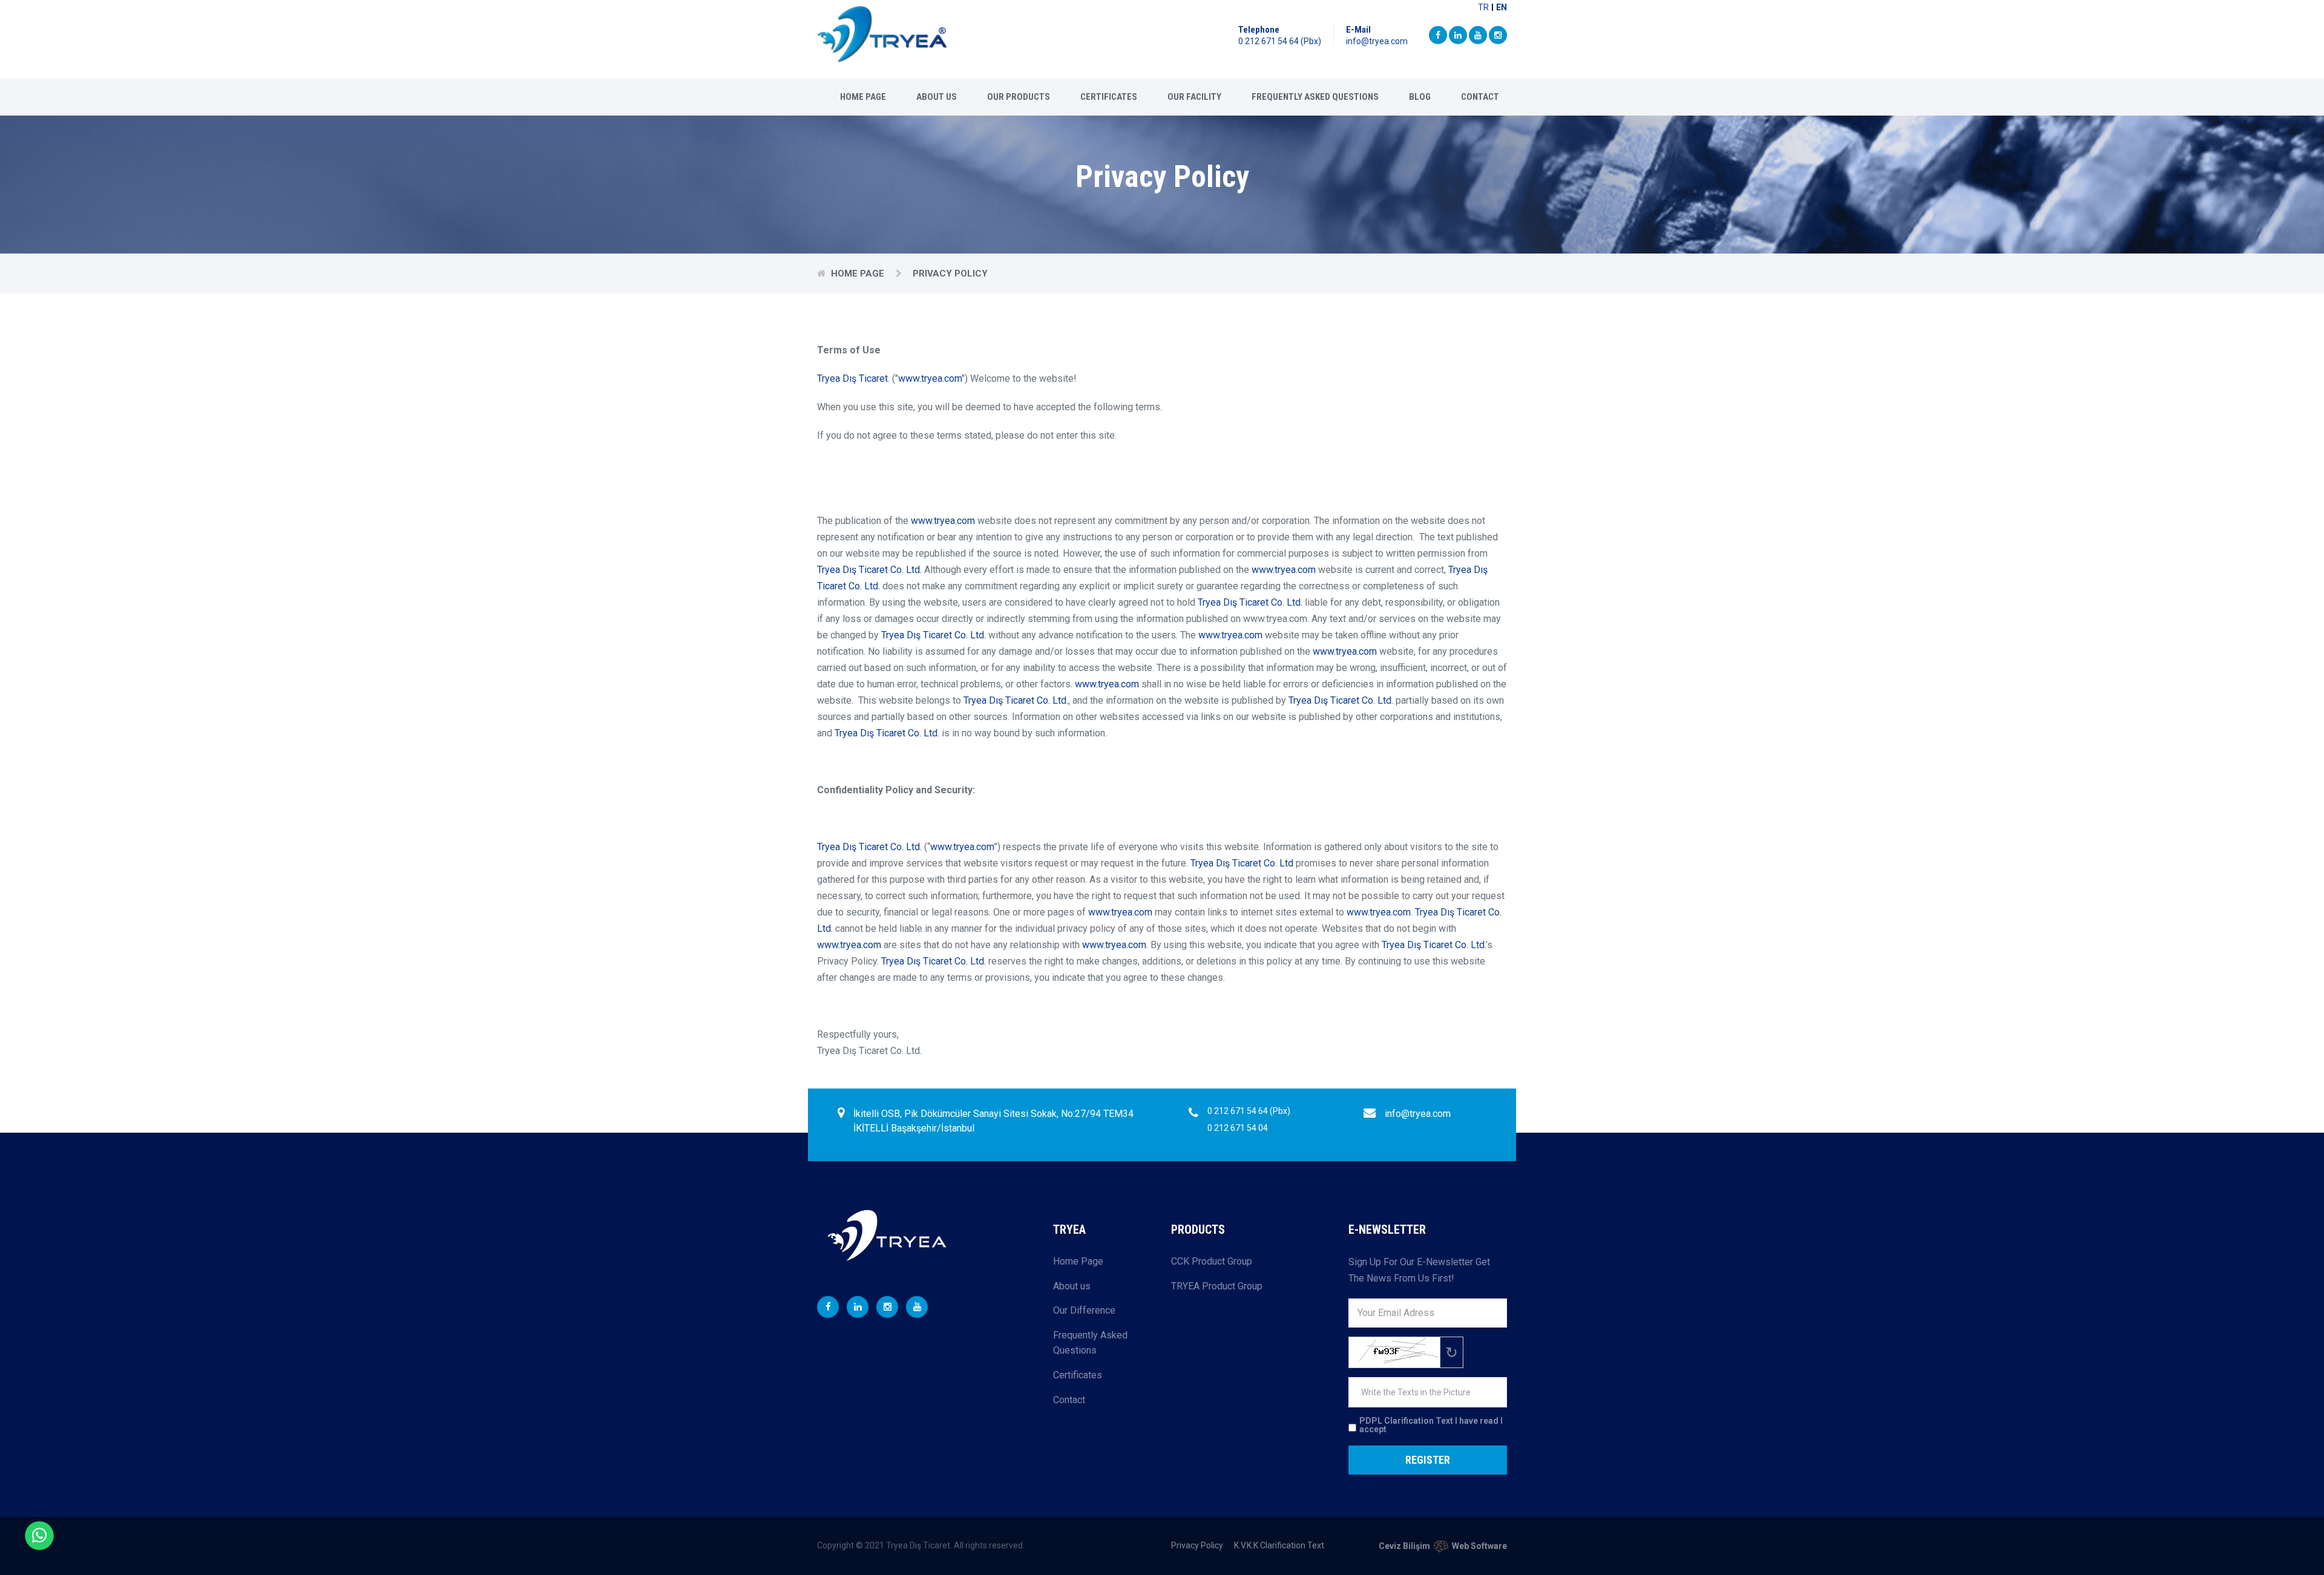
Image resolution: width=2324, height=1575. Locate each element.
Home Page (863, 97)
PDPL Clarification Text (1406, 1421)
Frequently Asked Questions (1315, 97)
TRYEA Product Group (1217, 1286)
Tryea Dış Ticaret (852, 378)
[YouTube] (1478, 35)
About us (937, 97)
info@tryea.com (1377, 41)
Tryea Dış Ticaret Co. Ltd (1242, 863)
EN (1502, 7)
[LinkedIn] (1458, 35)
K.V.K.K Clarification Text (1279, 1545)
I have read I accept (1431, 1425)
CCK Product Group (1212, 1261)
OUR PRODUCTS (1019, 97)
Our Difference (1084, 1310)
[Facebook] (1438, 35)
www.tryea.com (930, 378)
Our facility (1194, 97)
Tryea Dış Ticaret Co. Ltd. (869, 570)
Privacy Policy (1197, 1545)
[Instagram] (1498, 35)
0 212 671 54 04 (1238, 1128)
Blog (1420, 97)
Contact (1480, 97)
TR (1483, 7)
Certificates (1109, 97)
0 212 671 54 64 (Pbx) (1280, 41)
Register (1428, 1460)
